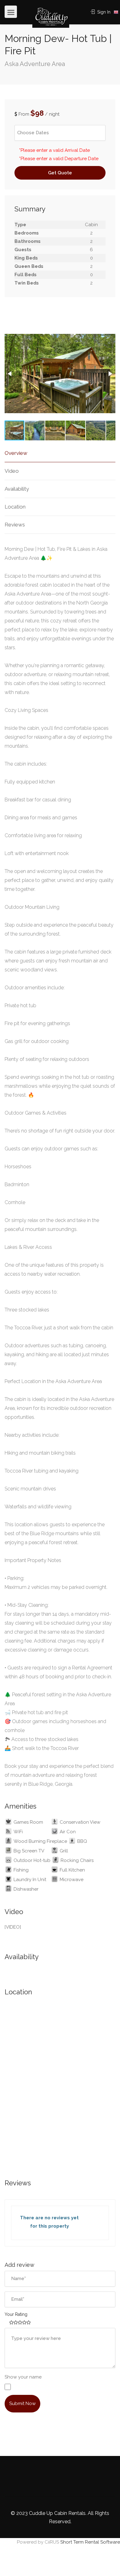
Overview (16, 453)
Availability (17, 489)
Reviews (15, 525)
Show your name (23, 2377)
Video (12, 471)
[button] (10, 374)
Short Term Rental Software (90, 2542)
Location (15, 507)
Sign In (103, 12)
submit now (22, 2404)
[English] (116, 12)
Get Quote (60, 173)
